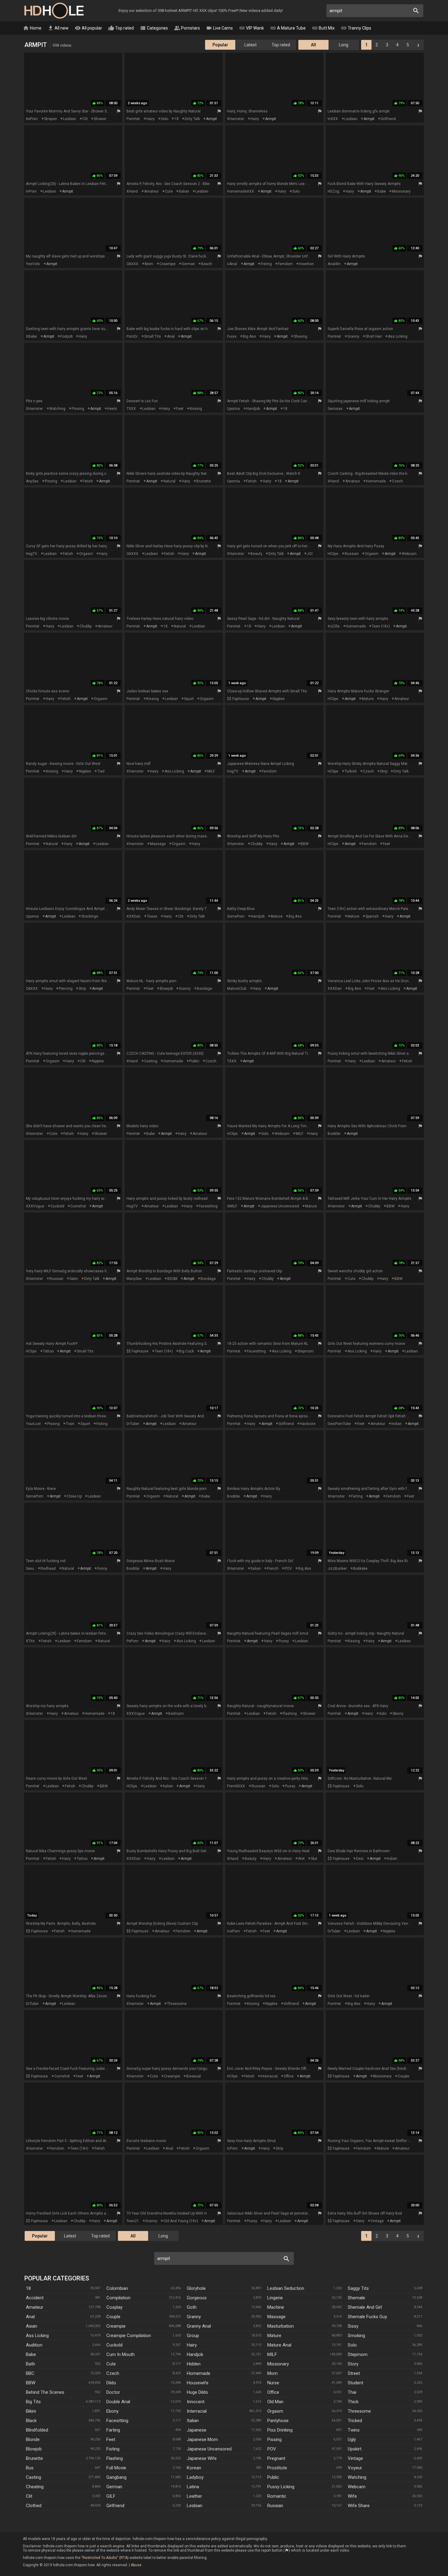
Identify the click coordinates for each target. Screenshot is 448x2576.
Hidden (194, 2364)
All (313, 45)
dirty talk (192, 119)
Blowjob (34, 2449)
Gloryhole (196, 2288)
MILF (211, 771)
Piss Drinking (280, 2430)
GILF (111, 2496)
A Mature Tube (288, 28)
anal (171, 336)
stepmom (306, 1351)
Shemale (356, 2298)
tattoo (48, 1351)
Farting (113, 2430)
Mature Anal (279, 2345)
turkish (351, 771)
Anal (30, 2317)
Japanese (197, 2430)
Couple (113, 2317)
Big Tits (33, 2402)
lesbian (70, 119)
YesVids (33, 264)
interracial (269, 2076)
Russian (275, 2506)
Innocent (196, 2402)
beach (207, 264)
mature (368, 699)
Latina (193, 2487)
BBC (30, 2373)
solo (165, 119)
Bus (30, 2468)
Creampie (116, 2326)
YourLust (33, 1424)
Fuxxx (232, 336)
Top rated (121, 28)
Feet (111, 2439)
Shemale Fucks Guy (367, 2317)
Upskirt (355, 2449)
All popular (88, 28)
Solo (352, 2345)
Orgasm (275, 2411)
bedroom (176, 1714)
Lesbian (195, 2506)
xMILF (232, 1206)
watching (57, 409)
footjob (66, 336)
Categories (154, 28)
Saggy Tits (358, 2288)
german (188, 264)
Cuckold (114, 2345)
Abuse (136, 2565)
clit (85, 119)
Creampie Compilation (129, 2336)
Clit (29, 2496)
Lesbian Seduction (286, 2288)
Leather (194, 2496)
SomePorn (236, 916)
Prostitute (277, 2468)
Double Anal (118, 2402)
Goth (192, 2307)
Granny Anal (199, 2326)
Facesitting (117, 2421)
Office (273, 2392)
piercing (66, 989)
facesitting (208, 1206)
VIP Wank (251, 28)
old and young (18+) (181, 2221)
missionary (401, 191)
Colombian (117, 2288)
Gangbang (116, 2477)
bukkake (360, 1569)
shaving (300, 336)
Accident (35, 2298)
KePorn (32, 119)
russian (352, 554)
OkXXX (132, 264)
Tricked (355, 2421)
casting (151, 1061)
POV (288, 1569)
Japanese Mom (202, 2439)
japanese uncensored (280, 1206)
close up (74, 1496)
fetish (88, 481)
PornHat (133, 119)
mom (149, 264)
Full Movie (116, 2468)
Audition (34, 2345)
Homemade (199, 2373)
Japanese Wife (202, 2458)
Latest (251, 45)
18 (176, 119)
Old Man (275, 2402)
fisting (266, 264)
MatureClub (237, 989)
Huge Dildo (197, 2392)
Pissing (274, 2439)
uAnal (232, 264)
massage (158, 844)
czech (397, 481)
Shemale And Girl (365, 2307)
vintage (377, 2221)
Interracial (197, 2411)
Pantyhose (278, 2421)
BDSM (172, 1279)
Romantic (277, 2496)
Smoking (356, 2336)
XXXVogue (35, 1206)
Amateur (35, 2307)
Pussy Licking (281, 2487)
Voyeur (355, 2468)
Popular (220, 45)
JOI (310, 554)
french (273, 1569)
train (70, 1424)
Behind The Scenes (45, 2392)
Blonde (33, 2439)
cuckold (57, 1206)
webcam (409, 554)
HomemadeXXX (241, 191)
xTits (30, 1641)
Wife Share (359, 2506)
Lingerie (275, 2298)
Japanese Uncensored (209, 2449)
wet (301, 1859)
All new (58, 28)
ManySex (134, 1279)
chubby (86, 626)
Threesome (359, 2411)
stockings (90, 916)
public (194, 1061)
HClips (333, 554)
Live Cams (219, 28)
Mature (274, 2336)
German (114, 2487)
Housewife (198, 2383)
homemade (376, 481)
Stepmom (358, 2354)
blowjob (166, 989)
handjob (253, 409)
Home (32, 28)
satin (74, 1279)
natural (169, 481)
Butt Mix (323, 28)
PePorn (132, 1641)
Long (344, 45)
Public (273, 2477)
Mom (272, 2373)
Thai (352, 2392)
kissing (196, 409)
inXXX (333, 119)
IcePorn (233, 1931)
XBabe (31, 336)
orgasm (86, 554)
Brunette (34, 2458)
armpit (212, 119)
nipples (279, 699)
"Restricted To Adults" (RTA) (105, 2558)
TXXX (131, 409)
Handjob (195, 2354)
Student (356, 2383)
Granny (194, 2317)
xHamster (236, 119)
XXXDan (133, 916)
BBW (305, 844)
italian (184, 191)
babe (382, 191)
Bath (30, 2364)
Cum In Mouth (121, 2354)
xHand (132, 191)
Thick (353, 2402)
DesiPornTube (339, 1424)
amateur (151, 191)
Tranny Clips (356, 28)
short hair (374, 336)
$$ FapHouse (238, 699)
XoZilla (334, 626)
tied (101, 771)
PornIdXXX (236, 1786)
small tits (153, 336)
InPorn (31, 191)
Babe (31, 2354)
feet (180, 409)
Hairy (192, 2345)
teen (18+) (381, 626)
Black (31, 2421)
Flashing (115, 2458)
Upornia (233, 409)
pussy (284, 1641)
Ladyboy (195, 2477)
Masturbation (281, 2326)
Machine (276, 2307)
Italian (193, 2421)
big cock (186, 1351)
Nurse (273, 2383)
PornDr (132, 336)
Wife (352, 2496)
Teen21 (133, 2221)
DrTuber (133, 1424)
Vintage (355, 2458)
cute (169, 191)
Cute (111, 2364)
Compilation (118, 2298)
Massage (276, 2317)
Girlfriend (115, 2506)
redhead (48, 1569)
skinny (398, 1714)
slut (314, 1859)
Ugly (352, 2439)
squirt (189, 699)
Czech (113, 2373)
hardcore (308, 1424)
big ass (249, 336)
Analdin (334, 264)
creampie (167, 264)
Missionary (278, 2364)
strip (384, 771)
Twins (354, 2430)
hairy (151, 119)
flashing (290, 1714)
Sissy (353, 2326)
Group (193, 2336)
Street (354, 2373)
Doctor (113, 2392)
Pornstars (187, 28)
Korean (194, 2468)
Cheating (35, 2487)
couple (404, 2076)
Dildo (111, 2383)
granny (353, 336)
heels (112, 409)
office (289, 2076)
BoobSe (334, 1134)
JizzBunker (337, 1569)
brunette (204, 481)
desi (360, 1859)
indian (396, 1424)
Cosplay (114, 2307)
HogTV (32, 554)
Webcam (357, 2487)
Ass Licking (37, 2336)
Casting (34, 2477)
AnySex (32, 481)
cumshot (78, 1206)
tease (152, 916)
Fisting (113, 2449)
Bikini (31, 2411)
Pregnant (276, 2458)
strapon (51, 119)
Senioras (335, 409)
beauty (256, 554)
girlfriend (388, 119)
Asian (32, 2326)
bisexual (194, 2076)
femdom (285, 264)
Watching (357, 2477)
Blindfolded (37, 2430)
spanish (372, 916)
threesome (177, 2004)
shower (100, 119)
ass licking (398, 336)
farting (357, 1496)
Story (353, 2364)
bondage (204, 989)
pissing (78, 409)
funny (102, 1569)
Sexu (30, 1569)
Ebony (112, 2411)
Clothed (34, 2506)
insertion (306, 264)
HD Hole (54, 11)
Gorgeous (197, 2298)
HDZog (333, 191)
